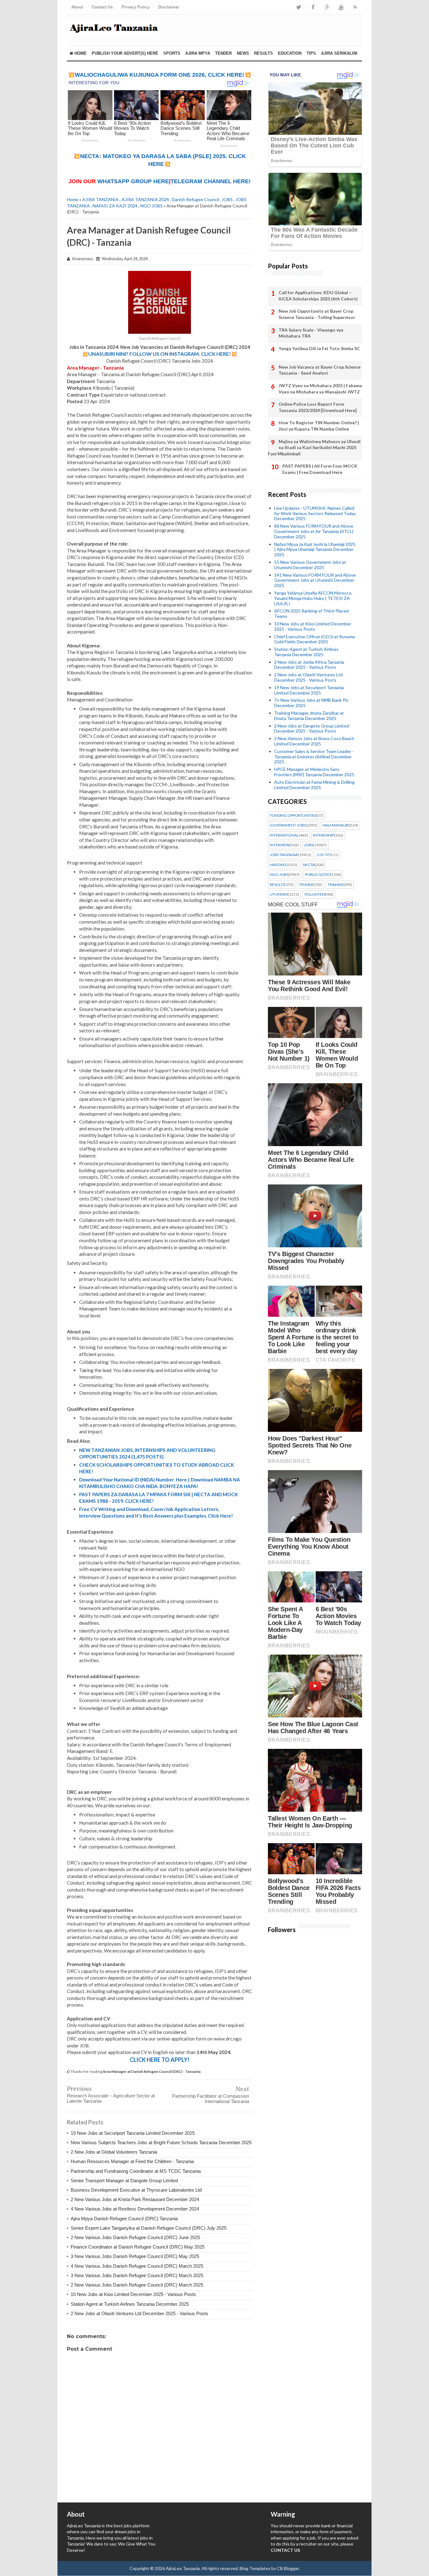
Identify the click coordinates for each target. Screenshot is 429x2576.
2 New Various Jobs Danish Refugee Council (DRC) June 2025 (135, 2237)
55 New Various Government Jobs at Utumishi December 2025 (310, 565)
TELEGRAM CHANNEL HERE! (211, 181)
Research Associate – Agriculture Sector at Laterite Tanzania (111, 2098)
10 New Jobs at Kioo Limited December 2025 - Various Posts (133, 2294)
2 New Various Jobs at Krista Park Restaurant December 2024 (135, 2199)
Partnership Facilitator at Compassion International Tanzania (211, 2099)
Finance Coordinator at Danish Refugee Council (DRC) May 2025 (138, 2247)
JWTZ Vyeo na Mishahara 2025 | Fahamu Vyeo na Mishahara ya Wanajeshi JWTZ (320, 389)
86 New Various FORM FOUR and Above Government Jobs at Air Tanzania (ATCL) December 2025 (314, 531)
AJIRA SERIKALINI (339, 53)
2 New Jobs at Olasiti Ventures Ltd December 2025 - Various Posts (139, 2313)
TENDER (223, 53)
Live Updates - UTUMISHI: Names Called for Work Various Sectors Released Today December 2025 (315, 513)
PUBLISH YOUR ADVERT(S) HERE (125, 53)
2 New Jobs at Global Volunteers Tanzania (114, 2152)
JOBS (227, 199)
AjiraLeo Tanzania (183, 2568)
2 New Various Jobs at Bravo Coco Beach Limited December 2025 (314, 741)
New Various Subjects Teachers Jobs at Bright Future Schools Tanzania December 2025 (161, 2142)
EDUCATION (290, 53)
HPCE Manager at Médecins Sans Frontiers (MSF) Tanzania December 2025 (314, 772)
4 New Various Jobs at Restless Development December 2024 (135, 2209)
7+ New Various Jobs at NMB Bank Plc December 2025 (311, 703)
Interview (280, 845)
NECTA (309, 865)
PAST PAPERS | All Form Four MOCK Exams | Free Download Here (320, 469)
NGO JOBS (152, 206)
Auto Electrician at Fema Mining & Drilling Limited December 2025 (314, 785)
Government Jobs (288, 825)
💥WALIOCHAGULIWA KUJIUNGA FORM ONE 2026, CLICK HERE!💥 (160, 75)
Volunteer (315, 894)
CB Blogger (288, 2568)
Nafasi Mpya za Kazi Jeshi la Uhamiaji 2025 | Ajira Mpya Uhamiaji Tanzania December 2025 (315, 549)
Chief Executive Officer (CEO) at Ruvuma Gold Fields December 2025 (315, 639)
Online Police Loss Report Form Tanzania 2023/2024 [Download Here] (318, 407)
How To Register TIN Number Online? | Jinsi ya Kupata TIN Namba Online (319, 426)
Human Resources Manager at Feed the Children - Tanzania (132, 2161)
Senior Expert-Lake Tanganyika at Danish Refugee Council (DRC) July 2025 (149, 2228)
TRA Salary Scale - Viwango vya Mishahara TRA (311, 333)
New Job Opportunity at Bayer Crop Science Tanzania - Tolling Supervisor (317, 314)
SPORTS (172, 53)
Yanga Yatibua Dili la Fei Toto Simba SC (319, 348)
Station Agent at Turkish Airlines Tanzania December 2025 (130, 2304)
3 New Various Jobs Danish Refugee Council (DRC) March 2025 (137, 2275)
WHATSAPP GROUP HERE (133, 181)
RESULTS (263, 53)
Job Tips (324, 855)
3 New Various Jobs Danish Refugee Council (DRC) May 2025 (135, 2256)
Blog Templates (255, 2568)
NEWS (243, 53)
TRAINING (336, 885)
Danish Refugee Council (195, 199)
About (77, 7)
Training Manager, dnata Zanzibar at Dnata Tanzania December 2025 (309, 716)
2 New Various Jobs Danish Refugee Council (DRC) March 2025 (137, 2285)
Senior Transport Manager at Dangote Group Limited (124, 2181)
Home (80, 53)
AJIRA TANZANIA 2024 (145, 199)
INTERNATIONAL (284, 835)
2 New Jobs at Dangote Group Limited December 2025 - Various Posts (312, 728)
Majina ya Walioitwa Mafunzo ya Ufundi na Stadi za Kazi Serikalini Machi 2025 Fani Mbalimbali (314, 448)
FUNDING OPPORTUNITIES (293, 816)
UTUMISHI (279, 894)
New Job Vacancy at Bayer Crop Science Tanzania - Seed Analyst (320, 370)
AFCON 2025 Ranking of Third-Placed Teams (311, 613)
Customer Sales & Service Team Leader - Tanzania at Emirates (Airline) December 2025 (314, 757)
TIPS (311, 53)
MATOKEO (279, 865)
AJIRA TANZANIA (100, 199)
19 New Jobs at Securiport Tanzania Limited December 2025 (133, 2133)
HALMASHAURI (336, 825)
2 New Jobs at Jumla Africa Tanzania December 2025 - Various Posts (309, 665)
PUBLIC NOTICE (318, 875)
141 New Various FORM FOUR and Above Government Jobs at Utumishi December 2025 (315, 580)
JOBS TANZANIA (284, 855)
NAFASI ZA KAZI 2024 (115, 206)
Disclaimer (169, 7)
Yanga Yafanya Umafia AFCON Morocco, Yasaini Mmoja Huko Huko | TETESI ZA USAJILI (313, 598)
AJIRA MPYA (198, 53)
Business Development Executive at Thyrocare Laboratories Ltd (136, 2190)
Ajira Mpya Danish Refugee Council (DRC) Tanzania (124, 2219)
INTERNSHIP (324, 835)
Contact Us (102, 7)
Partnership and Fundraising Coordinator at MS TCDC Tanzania (136, 2171)
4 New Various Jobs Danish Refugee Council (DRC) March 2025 (137, 2266)
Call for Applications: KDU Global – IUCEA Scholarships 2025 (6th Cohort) (318, 296)
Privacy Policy (136, 7)
